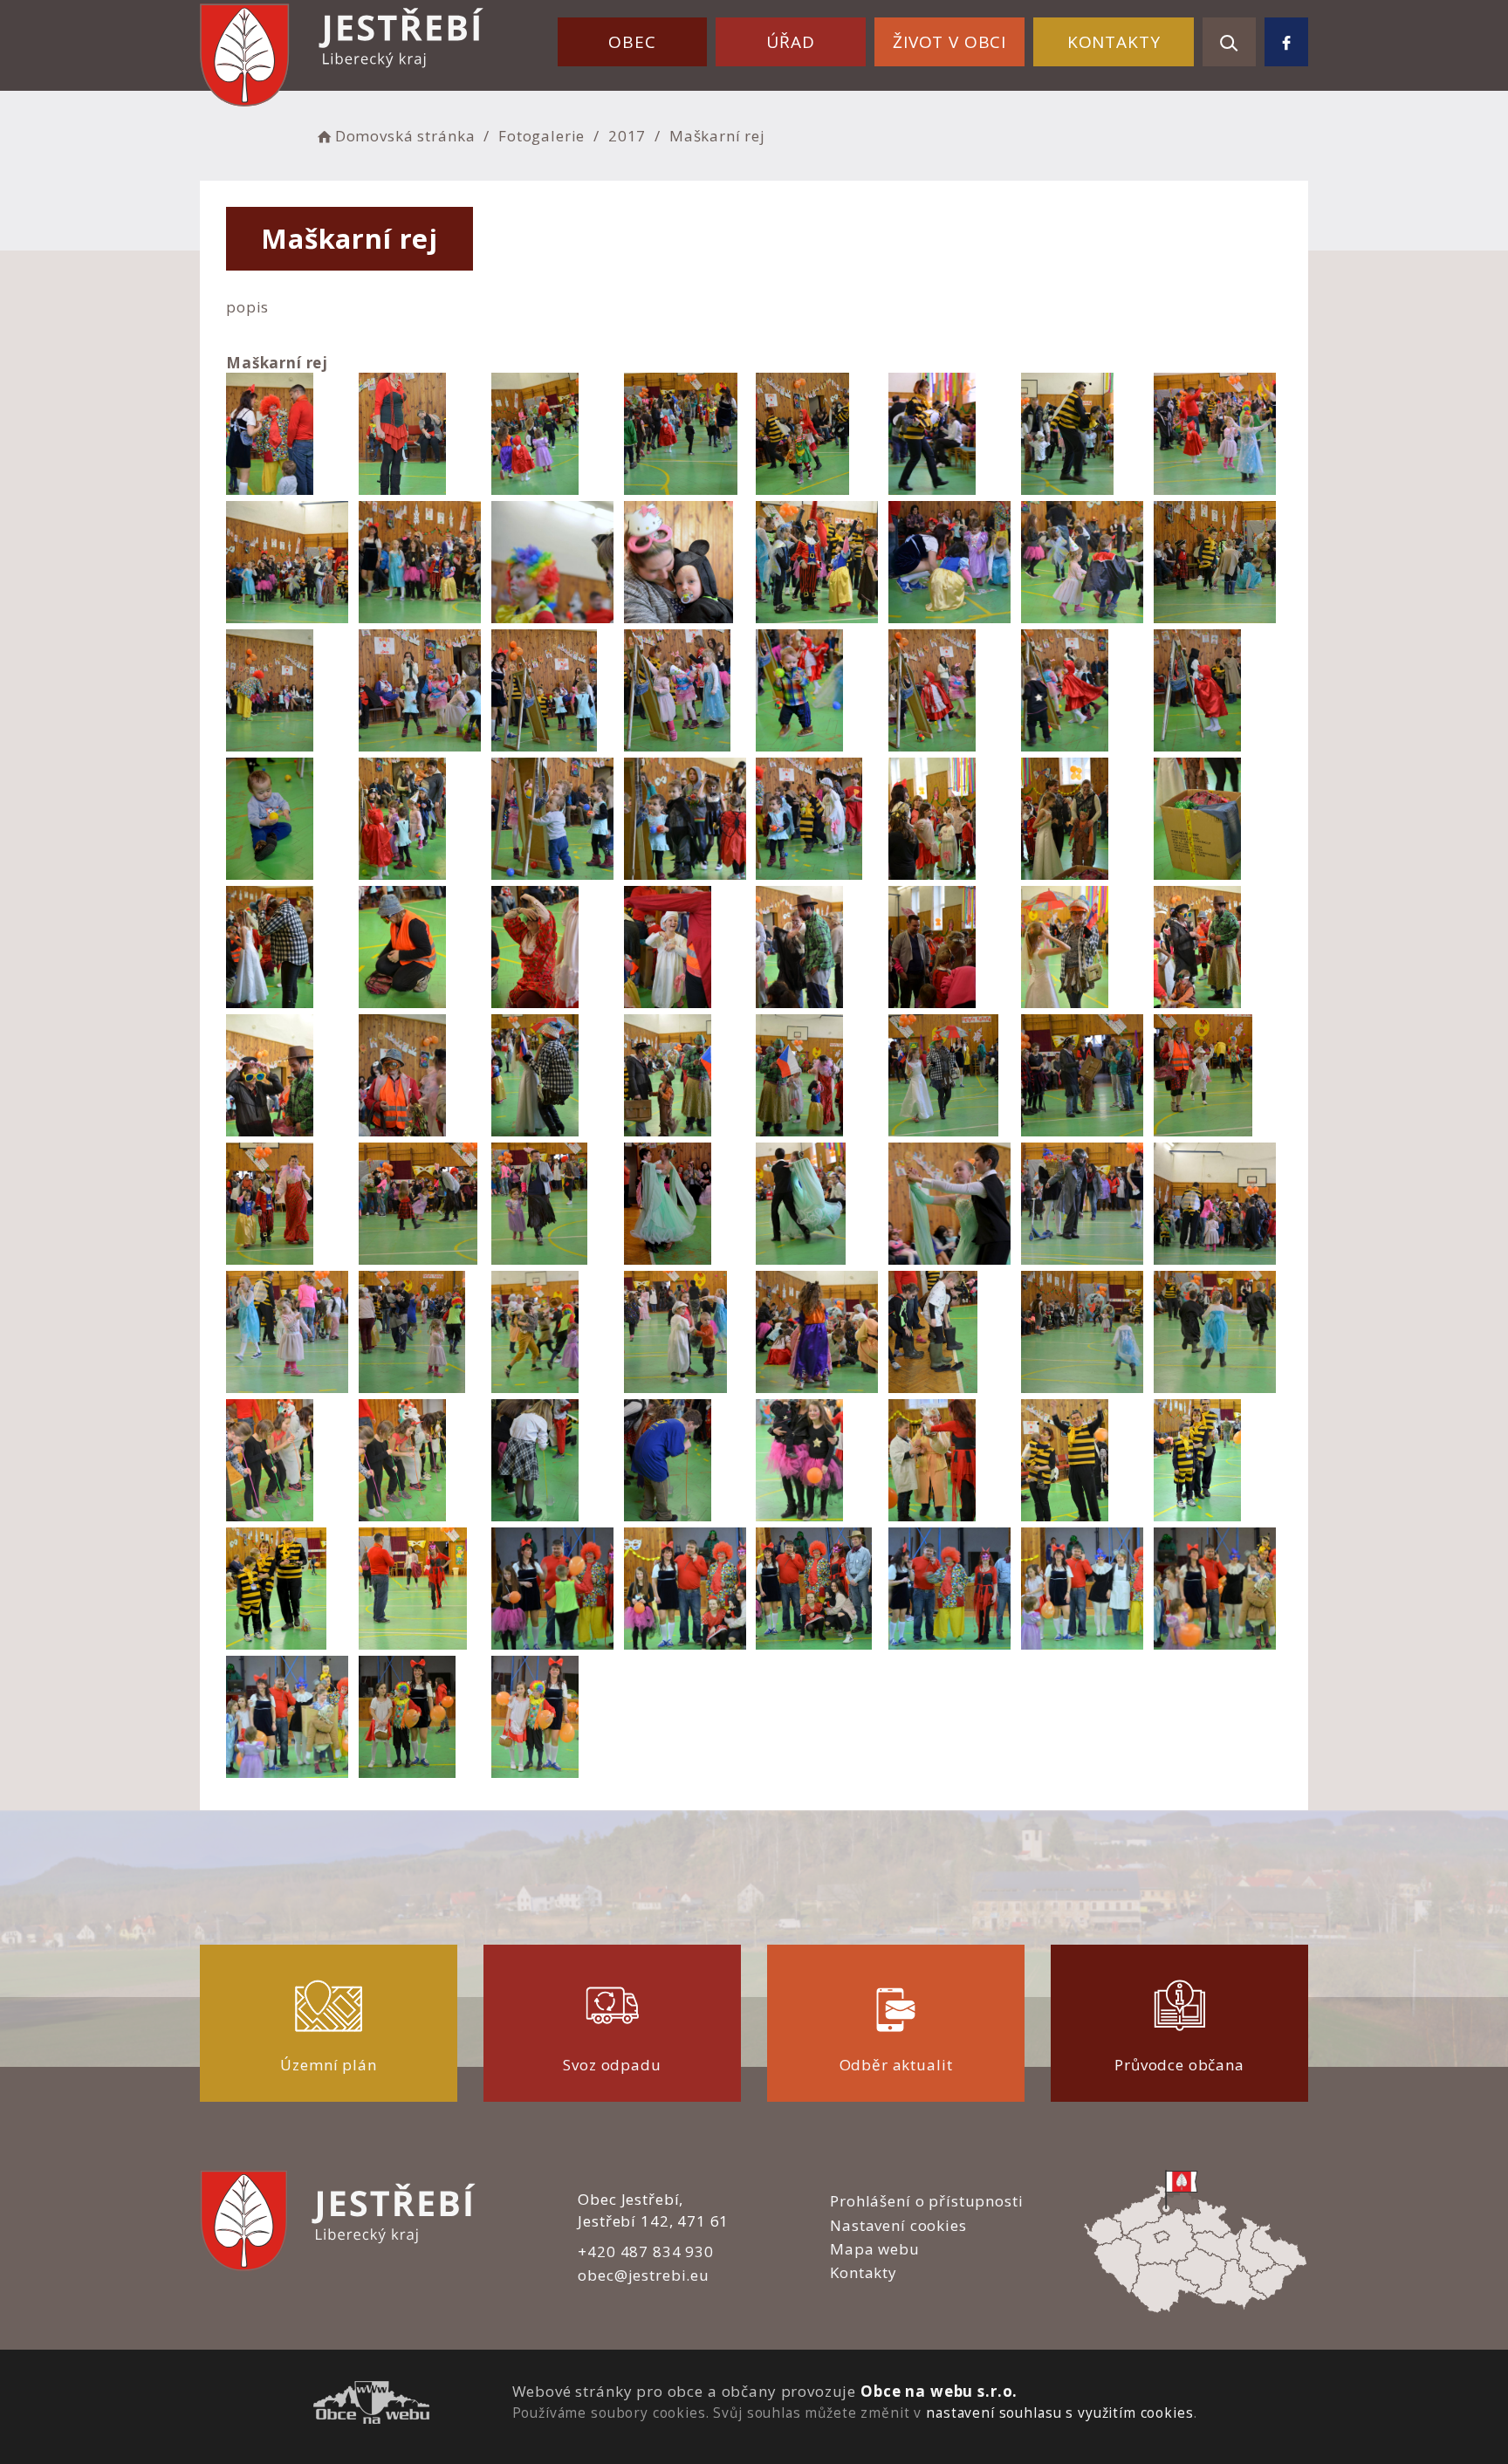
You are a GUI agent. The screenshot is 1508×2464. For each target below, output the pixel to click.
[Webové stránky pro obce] (371, 2405)
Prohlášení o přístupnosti (926, 2201)
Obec (632, 42)
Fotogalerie (542, 136)
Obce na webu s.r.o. (939, 2391)
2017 (627, 136)
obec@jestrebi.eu (644, 2275)
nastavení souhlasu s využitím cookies (1059, 2413)
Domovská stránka (405, 136)
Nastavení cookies (898, 2225)
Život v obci (949, 42)
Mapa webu (875, 2249)
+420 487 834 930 (646, 2251)
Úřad (790, 42)
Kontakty (1114, 42)
